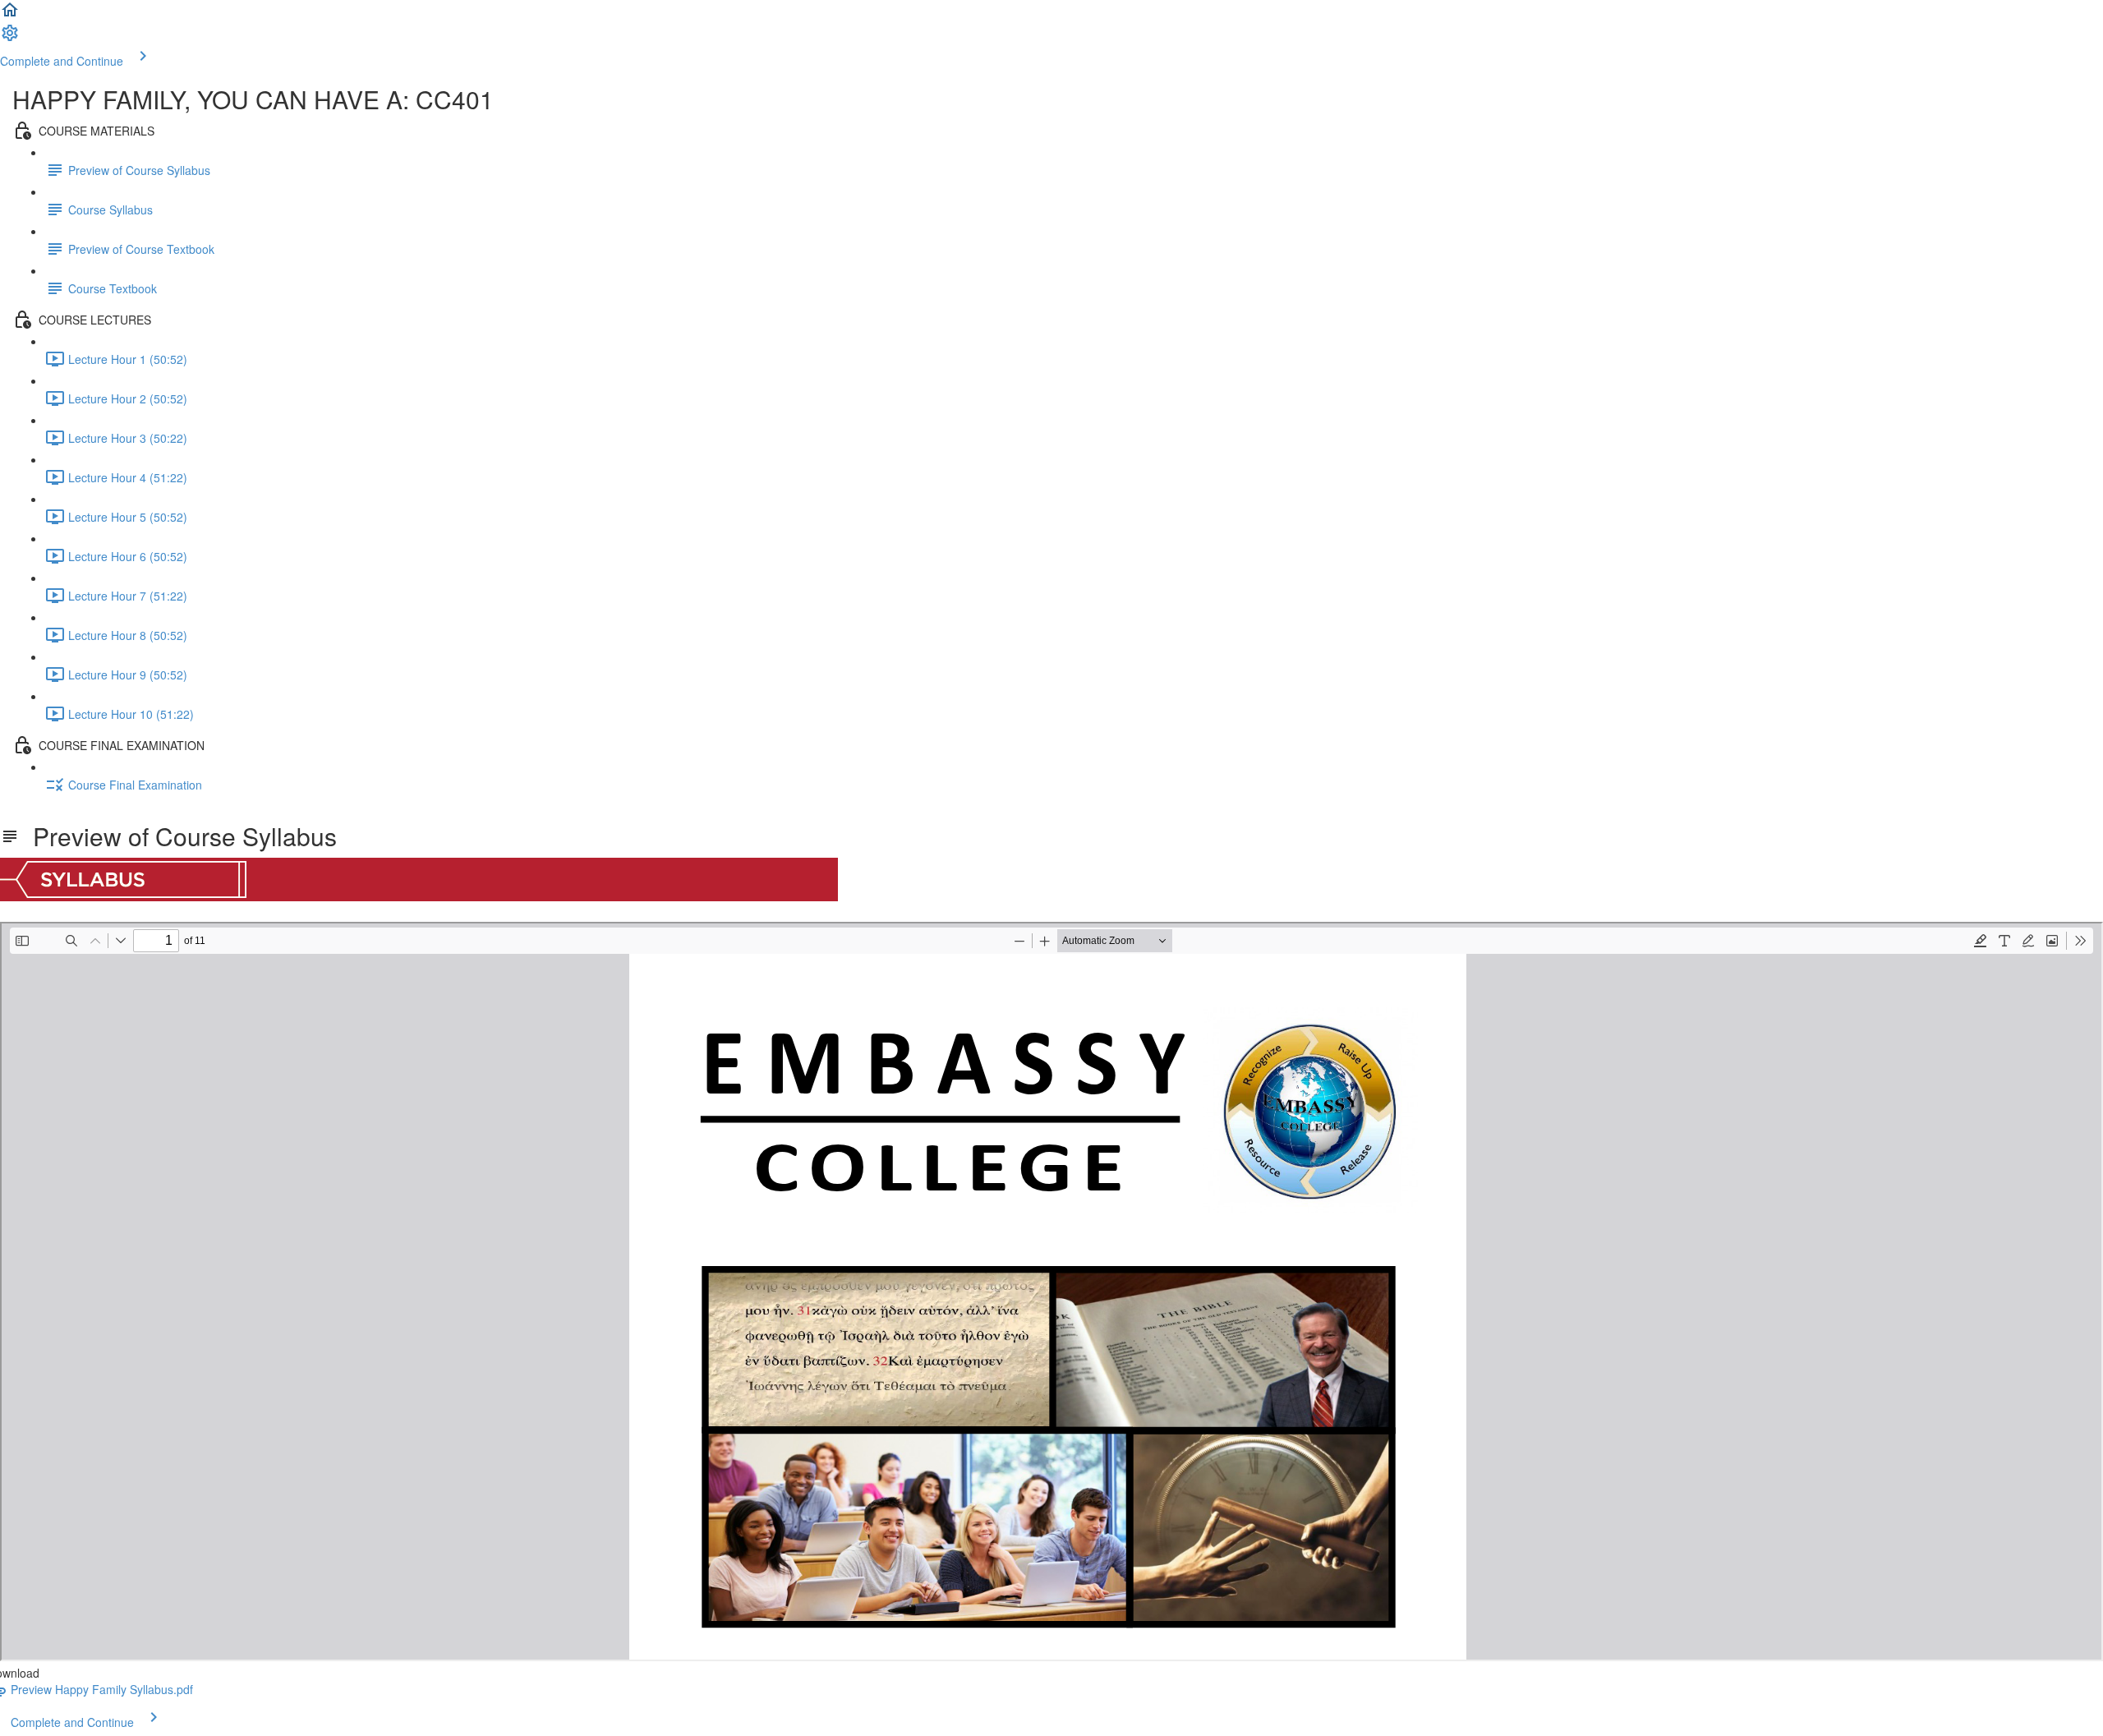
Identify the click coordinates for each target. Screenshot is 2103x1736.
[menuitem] (10, 38)
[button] (10, 15)
